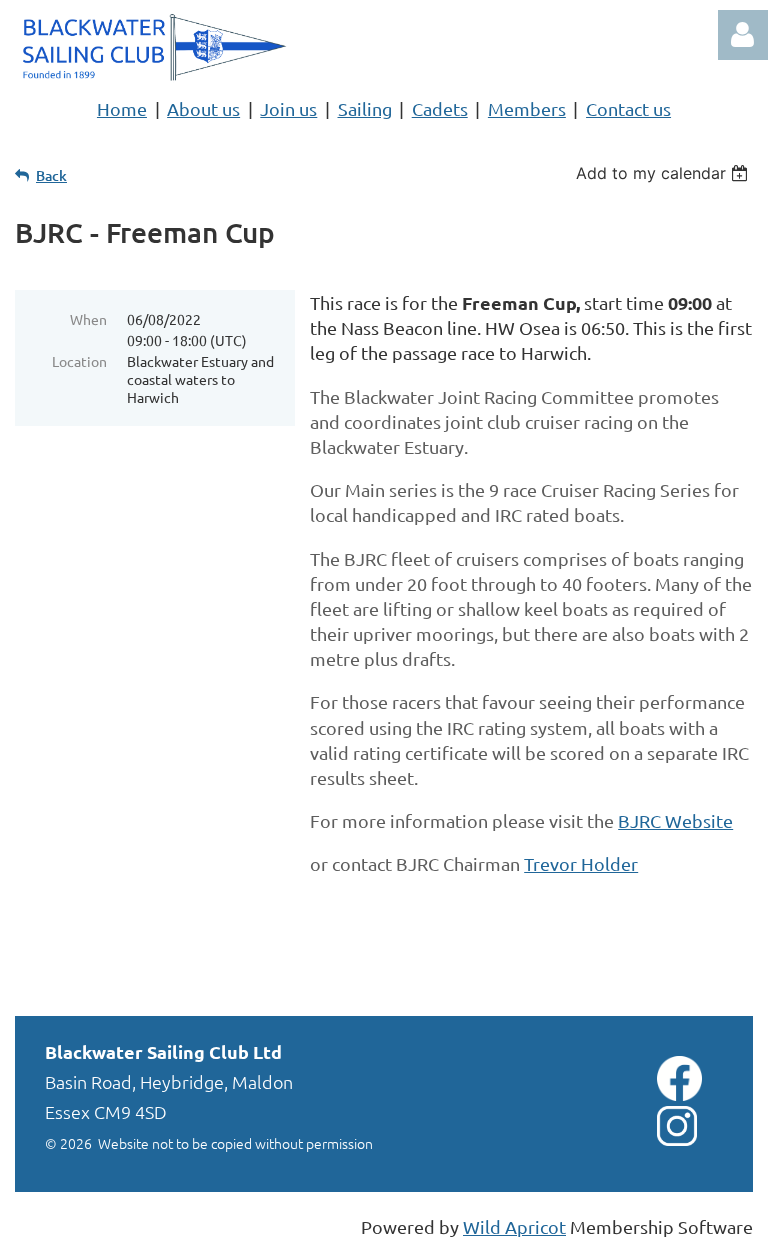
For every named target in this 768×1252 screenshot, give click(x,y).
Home (122, 108)
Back (51, 175)
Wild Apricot (514, 1226)
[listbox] (664, 173)
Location (79, 361)
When (88, 319)
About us (203, 108)
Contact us (628, 108)
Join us (288, 108)
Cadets (440, 108)
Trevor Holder (581, 863)
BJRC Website (675, 820)
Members (527, 108)
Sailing (365, 108)
